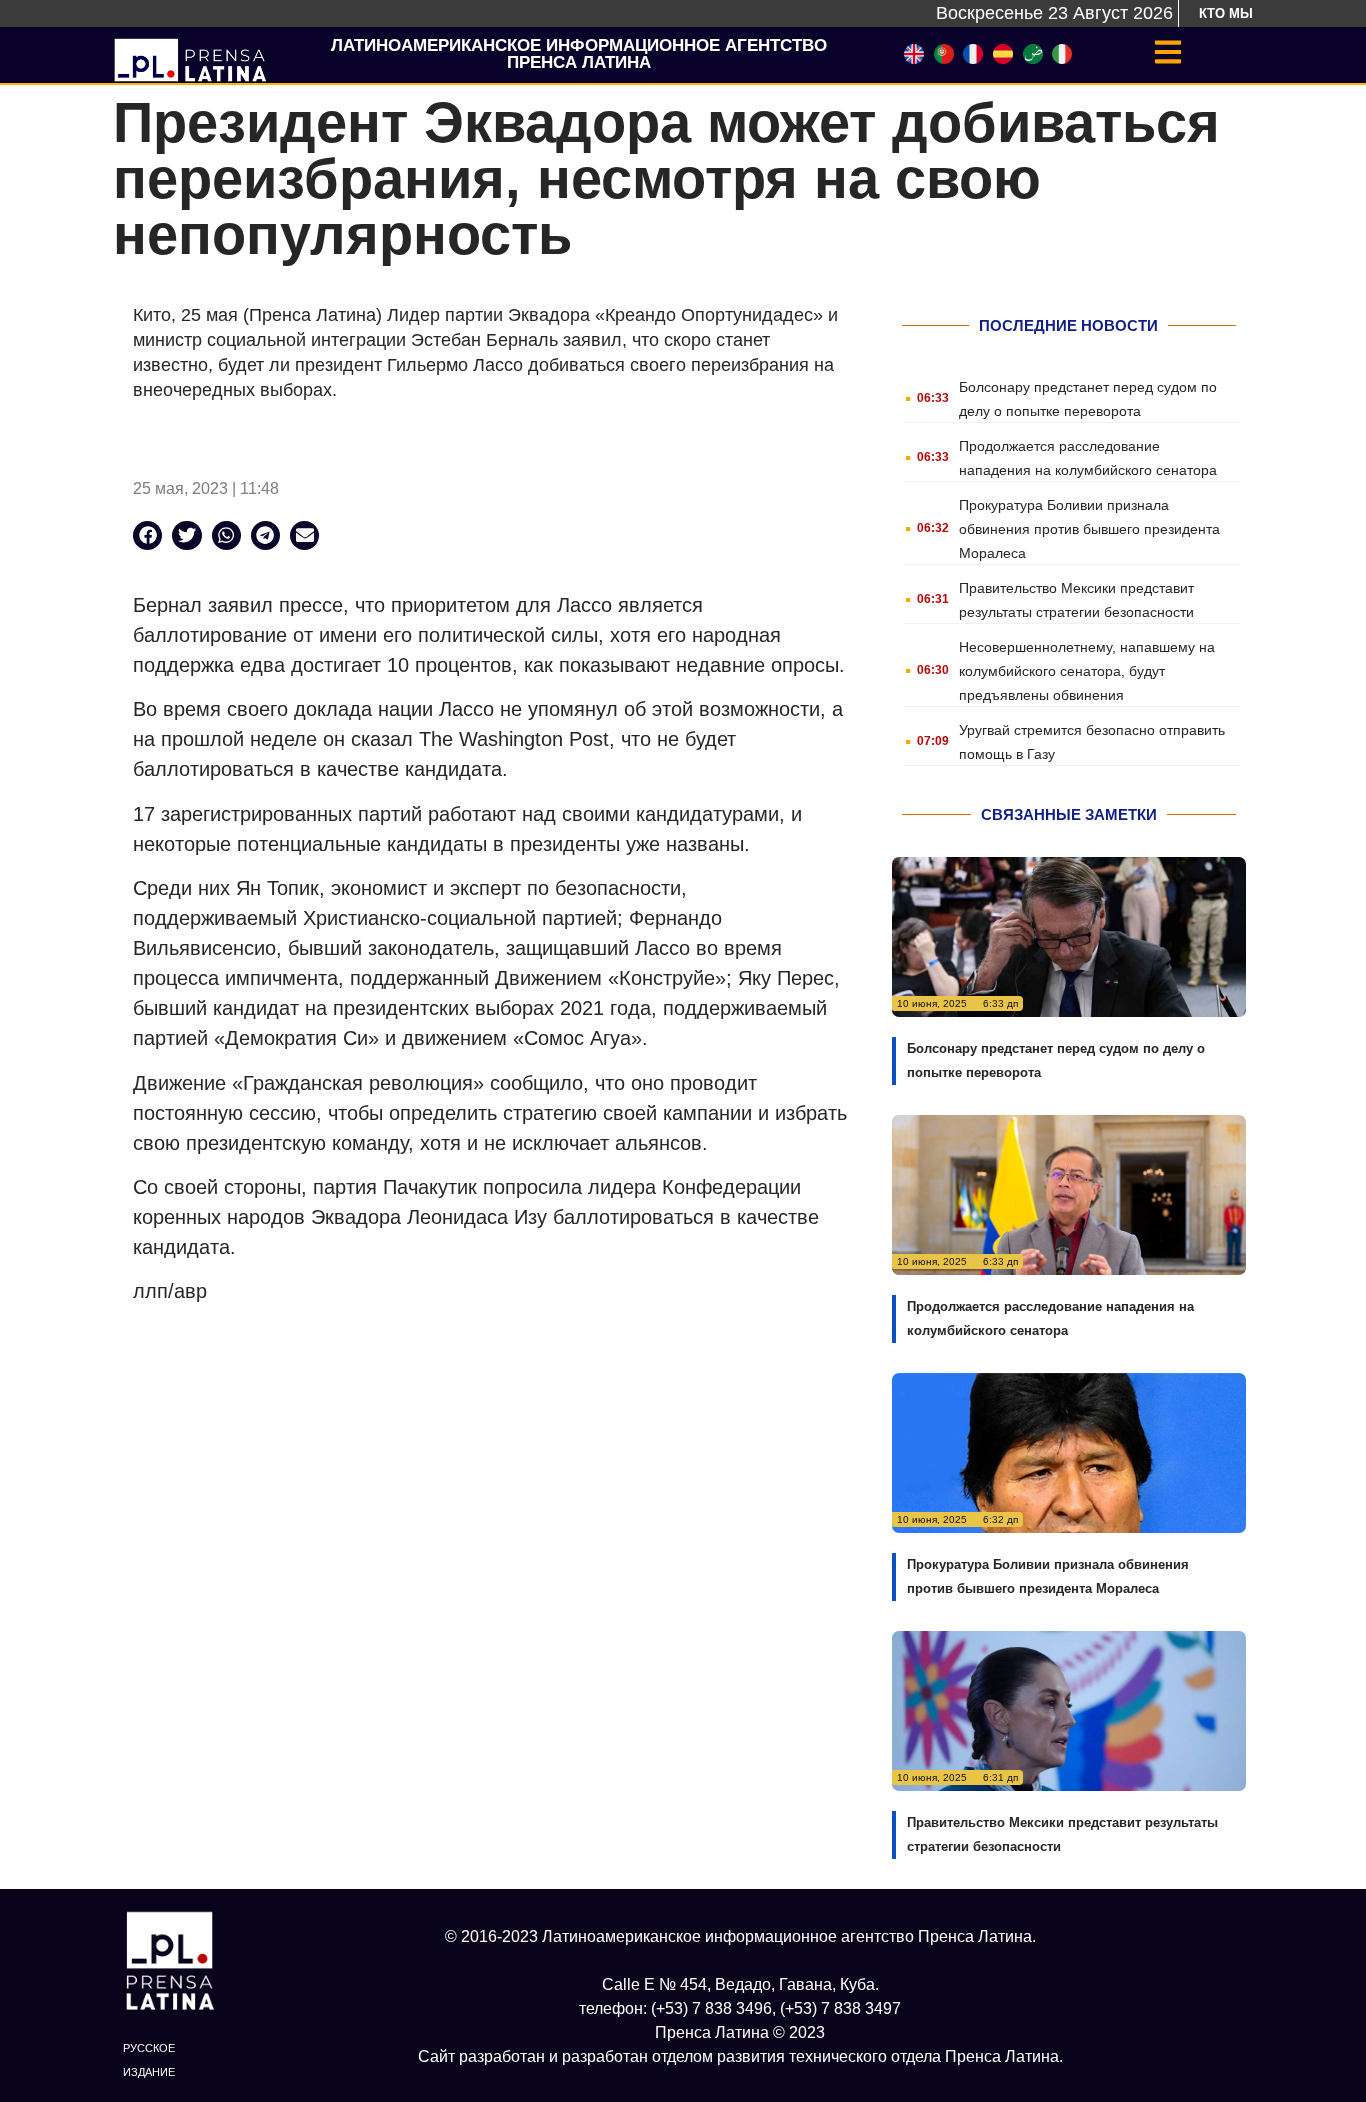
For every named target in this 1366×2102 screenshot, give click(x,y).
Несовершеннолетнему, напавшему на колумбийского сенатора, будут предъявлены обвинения (1087, 671)
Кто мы (1226, 13)
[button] (147, 535)
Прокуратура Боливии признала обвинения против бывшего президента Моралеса (1089, 529)
